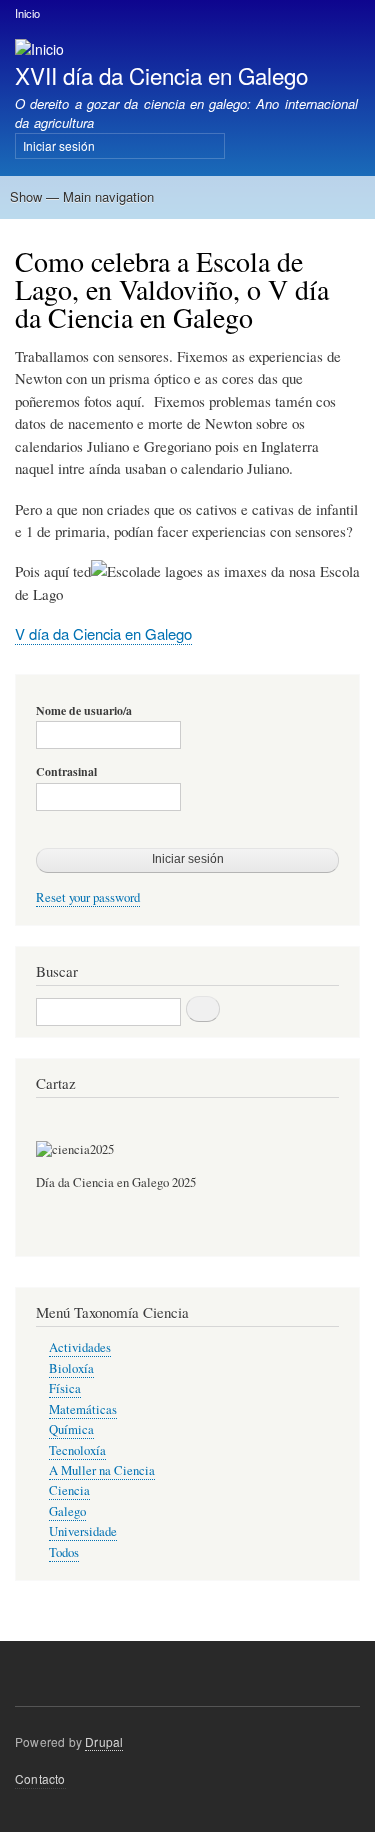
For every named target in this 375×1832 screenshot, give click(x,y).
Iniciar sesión (59, 145)
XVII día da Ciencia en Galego (161, 75)
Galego (67, 1511)
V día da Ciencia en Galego (103, 633)
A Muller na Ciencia (102, 1470)
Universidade (83, 1531)
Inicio (27, 13)
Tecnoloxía (77, 1450)
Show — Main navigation (82, 196)
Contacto (40, 1778)
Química (71, 1429)
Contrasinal (66, 772)
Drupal (104, 1741)
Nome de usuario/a (84, 711)
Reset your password (88, 897)
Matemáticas (83, 1409)
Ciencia (69, 1490)
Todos (64, 1552)
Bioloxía (71, 1368)
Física (65, 1388)
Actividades (80, 1347)
